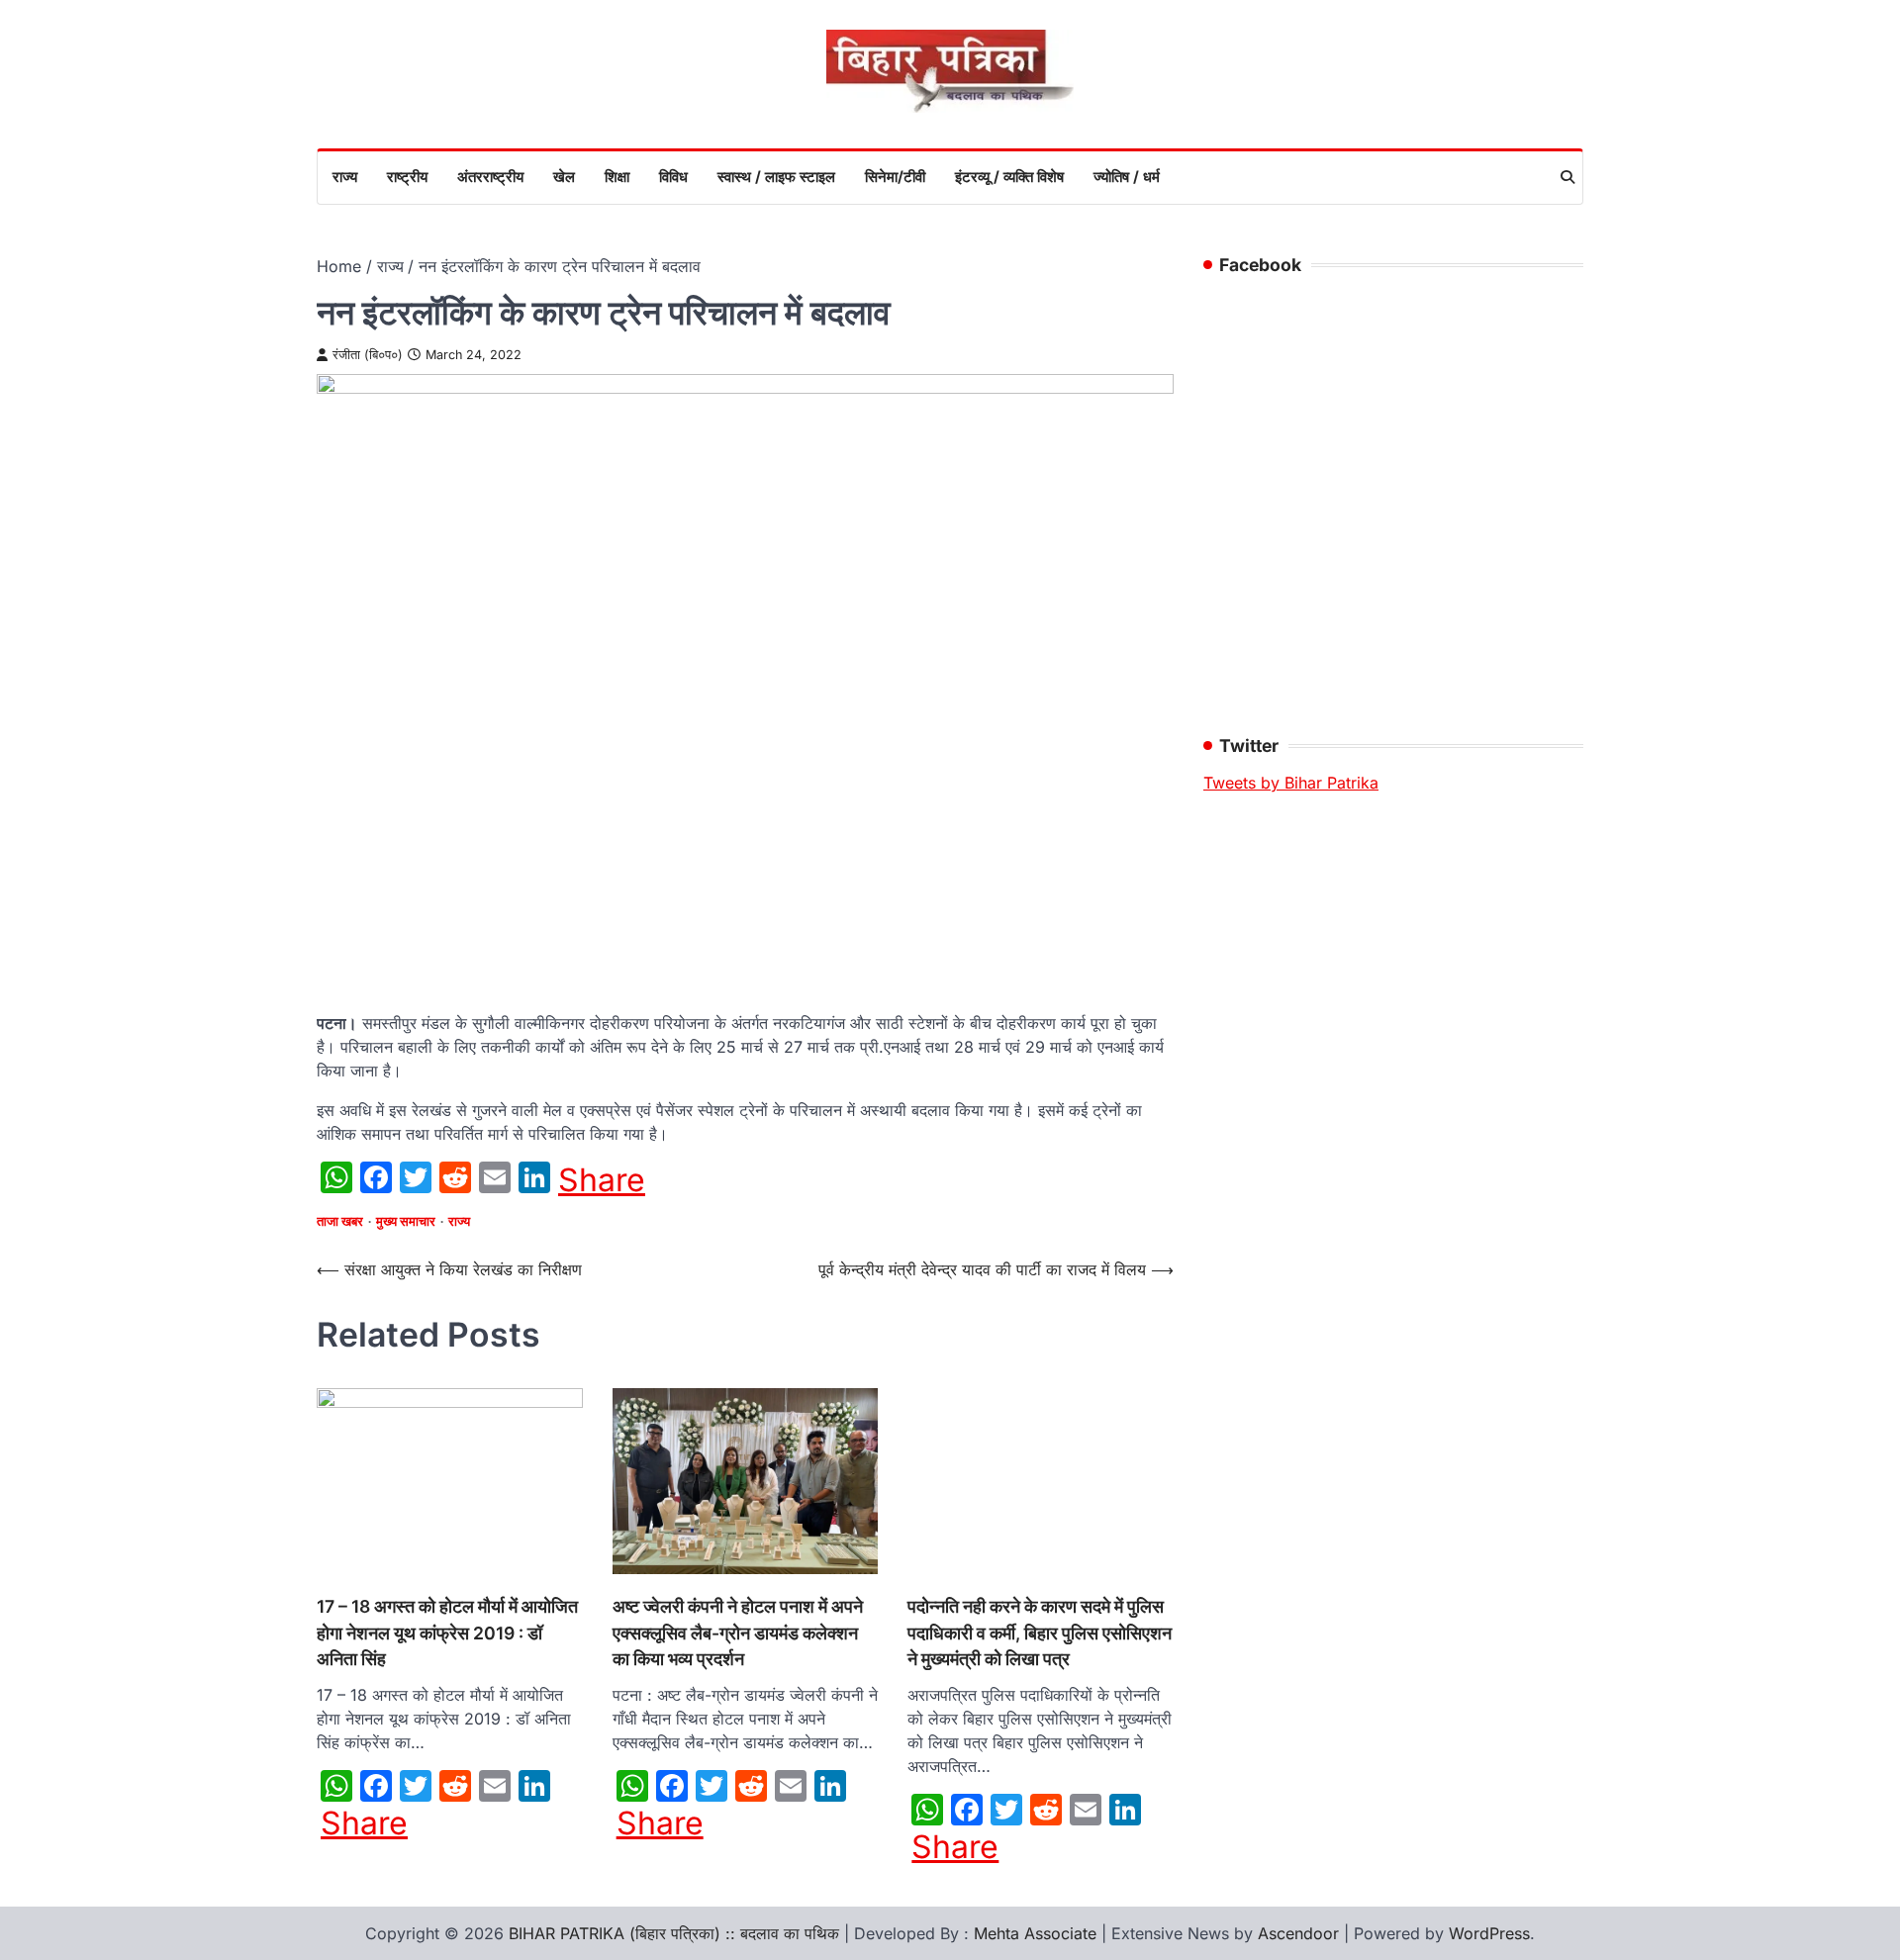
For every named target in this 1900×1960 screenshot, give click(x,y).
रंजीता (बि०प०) (368, 355)
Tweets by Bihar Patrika (1291, 783)
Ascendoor (1298, 1933)
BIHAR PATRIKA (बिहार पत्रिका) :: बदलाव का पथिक (674, 1933)
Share (602, 1180)
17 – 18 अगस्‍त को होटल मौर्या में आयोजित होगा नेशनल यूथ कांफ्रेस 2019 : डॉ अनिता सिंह (447, 1633)
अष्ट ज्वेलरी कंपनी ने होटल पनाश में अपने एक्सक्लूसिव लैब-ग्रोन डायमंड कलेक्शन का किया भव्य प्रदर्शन (738, 1633)
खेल (564, 177)
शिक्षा (617, 177)
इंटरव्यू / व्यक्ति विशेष (1009, 177)
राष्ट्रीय (407, 177)
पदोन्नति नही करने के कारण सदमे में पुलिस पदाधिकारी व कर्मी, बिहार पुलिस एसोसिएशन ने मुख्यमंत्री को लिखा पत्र (1040, 1633)
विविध (673, 177)
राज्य (345, 177)
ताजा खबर (340, 1221)
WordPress (1489, 1933)
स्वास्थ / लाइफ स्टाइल (776, 177)
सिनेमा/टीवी (895, 177)
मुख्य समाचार (406, 1221)
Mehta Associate (1038, 1933)
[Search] (1567, 177)
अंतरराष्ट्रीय (490, 177)
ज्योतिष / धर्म (1127, 177)
